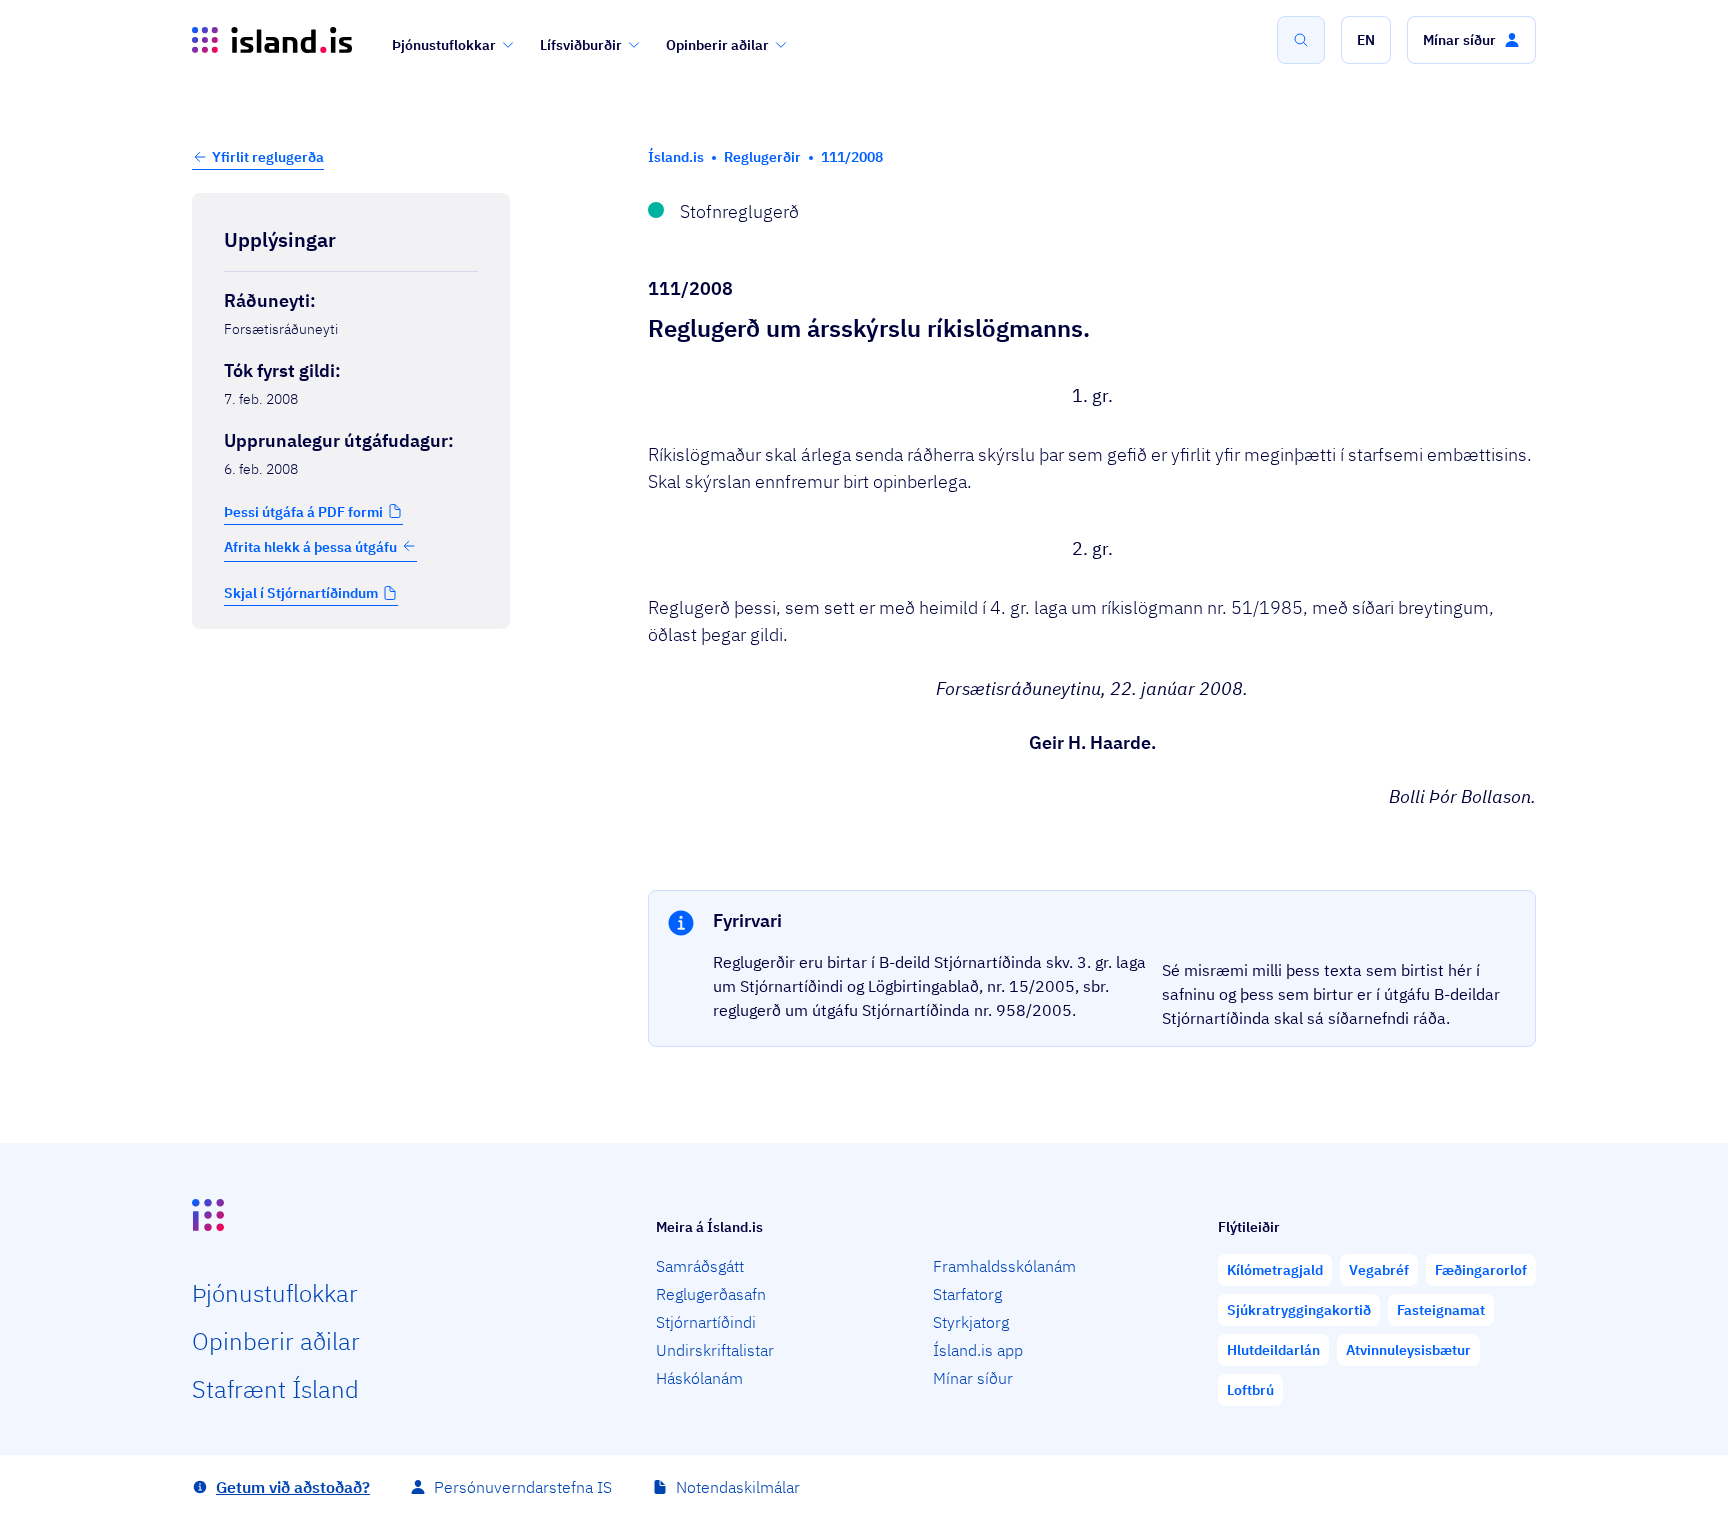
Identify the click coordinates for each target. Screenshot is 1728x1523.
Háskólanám (699, 1378)
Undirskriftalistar (715, 1350)
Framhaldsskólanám (1004, 1266)
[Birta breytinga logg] (351, 671)
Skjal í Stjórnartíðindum (301, 593)
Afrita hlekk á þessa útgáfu (310, 546)
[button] (1366, 40)
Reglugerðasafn (711, 1294)
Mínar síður (973, 1378)
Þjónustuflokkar (444, 45)
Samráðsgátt (700, 1266)
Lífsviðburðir (581, 45)
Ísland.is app (978, 1350)
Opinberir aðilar (717, 45)
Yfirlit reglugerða (268, 157)
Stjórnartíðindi (706, 1322)
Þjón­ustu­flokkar (275, 1293)
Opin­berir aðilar (276, 1341)
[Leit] (1301, 40)
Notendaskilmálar (738, 1487)
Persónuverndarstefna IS (523, 1487)
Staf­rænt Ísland (275, 1389)
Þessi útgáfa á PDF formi (303, 511)
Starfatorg (967, 1294)
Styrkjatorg (971, 1322)
